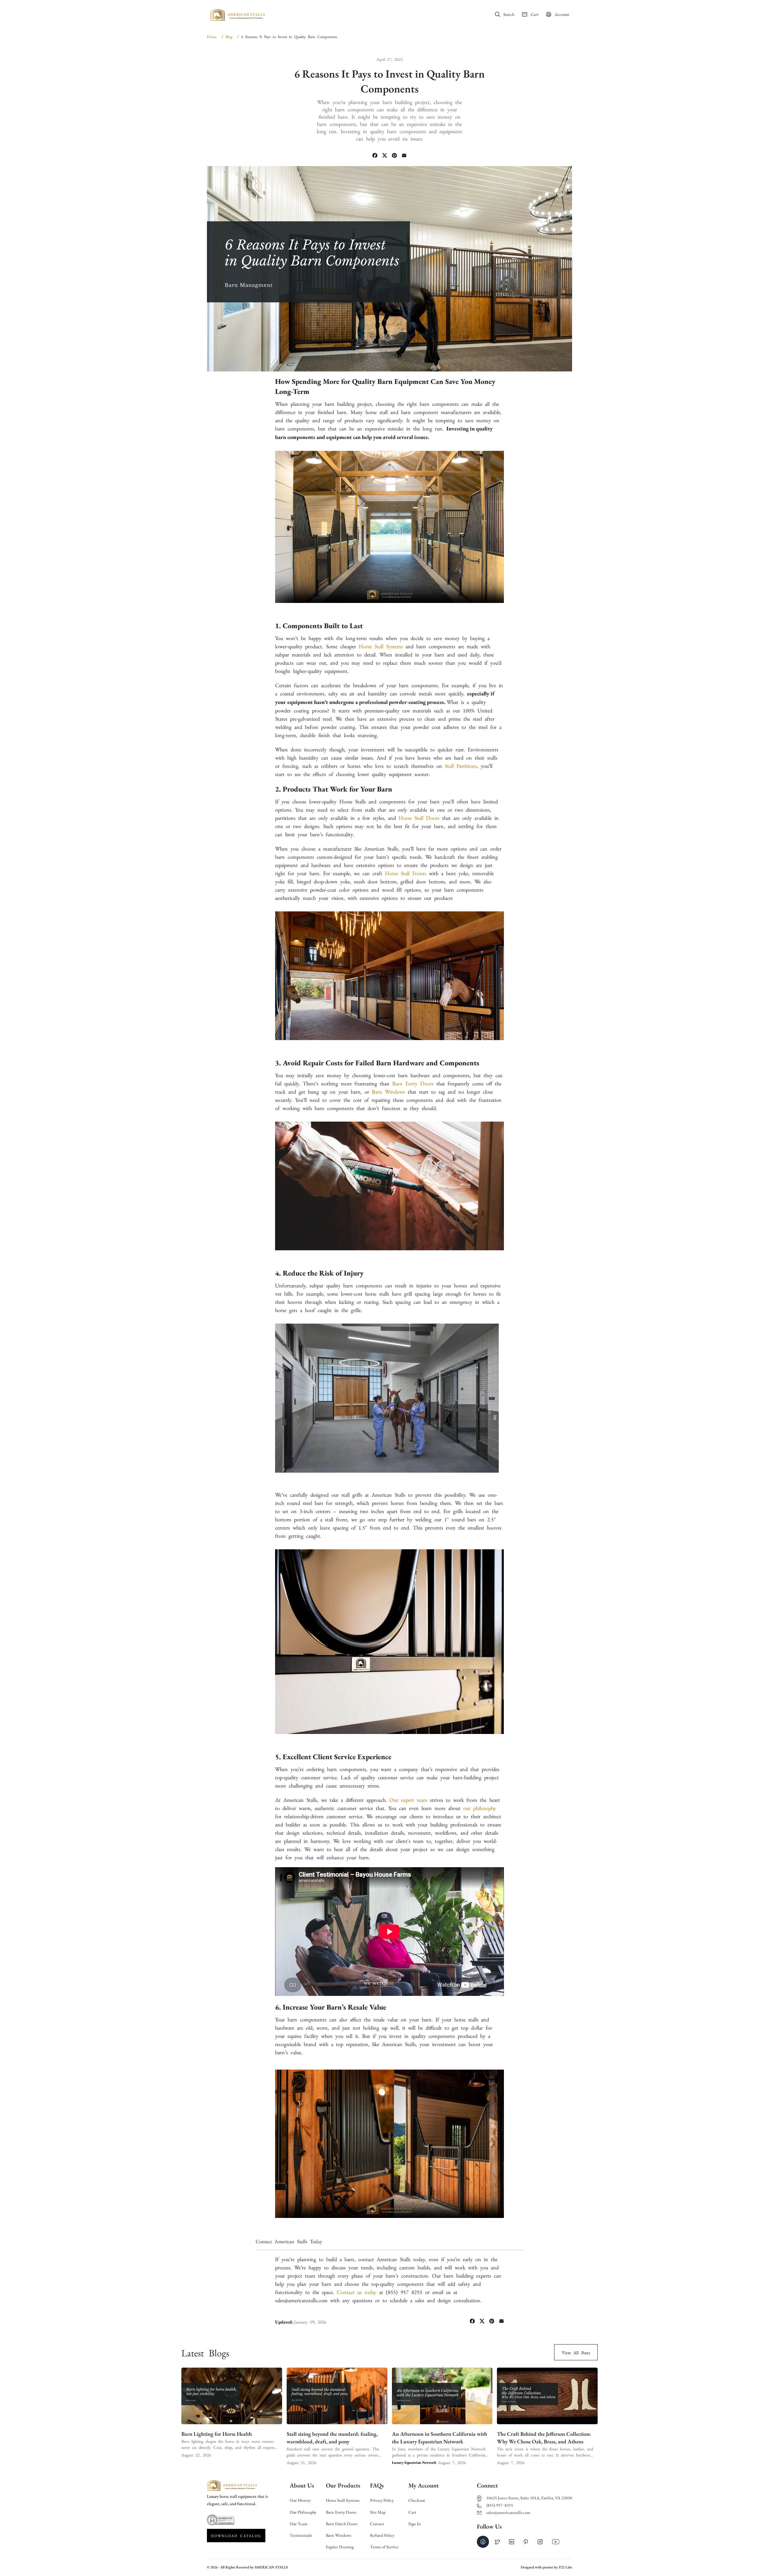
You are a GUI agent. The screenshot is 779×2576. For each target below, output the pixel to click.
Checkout (417, 2500)
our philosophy (480, 1808)
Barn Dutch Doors (342, 2524)
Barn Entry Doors (341, 2512)
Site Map (378, 2512)
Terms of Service (384, 2547)
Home (292, 14)
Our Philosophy (303, 2512)
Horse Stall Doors (419, 817)
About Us (315, 14)
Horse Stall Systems (343, 2500)
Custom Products (350, 14)
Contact (377, 2524)
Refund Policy (382, 2535)
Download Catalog (236, 2536)
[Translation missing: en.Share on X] (385, 156)
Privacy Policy (382, 2500)
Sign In (415, 2524)
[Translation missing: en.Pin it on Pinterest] (394, 156)
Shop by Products (399, 14)
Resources (432, 14)
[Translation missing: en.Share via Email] (404, 156)
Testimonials (301, 2535)
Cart (412, 2512)
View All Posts (576, 2352)
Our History (300, 2500)
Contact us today (357, 2292)
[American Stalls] (237, 17)
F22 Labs (566, 2567)
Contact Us (459, 14)
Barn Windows (339, 2535)
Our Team (299, 2524)
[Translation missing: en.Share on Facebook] (375, 156)
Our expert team (408, 1799)
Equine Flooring (340, 2547)
